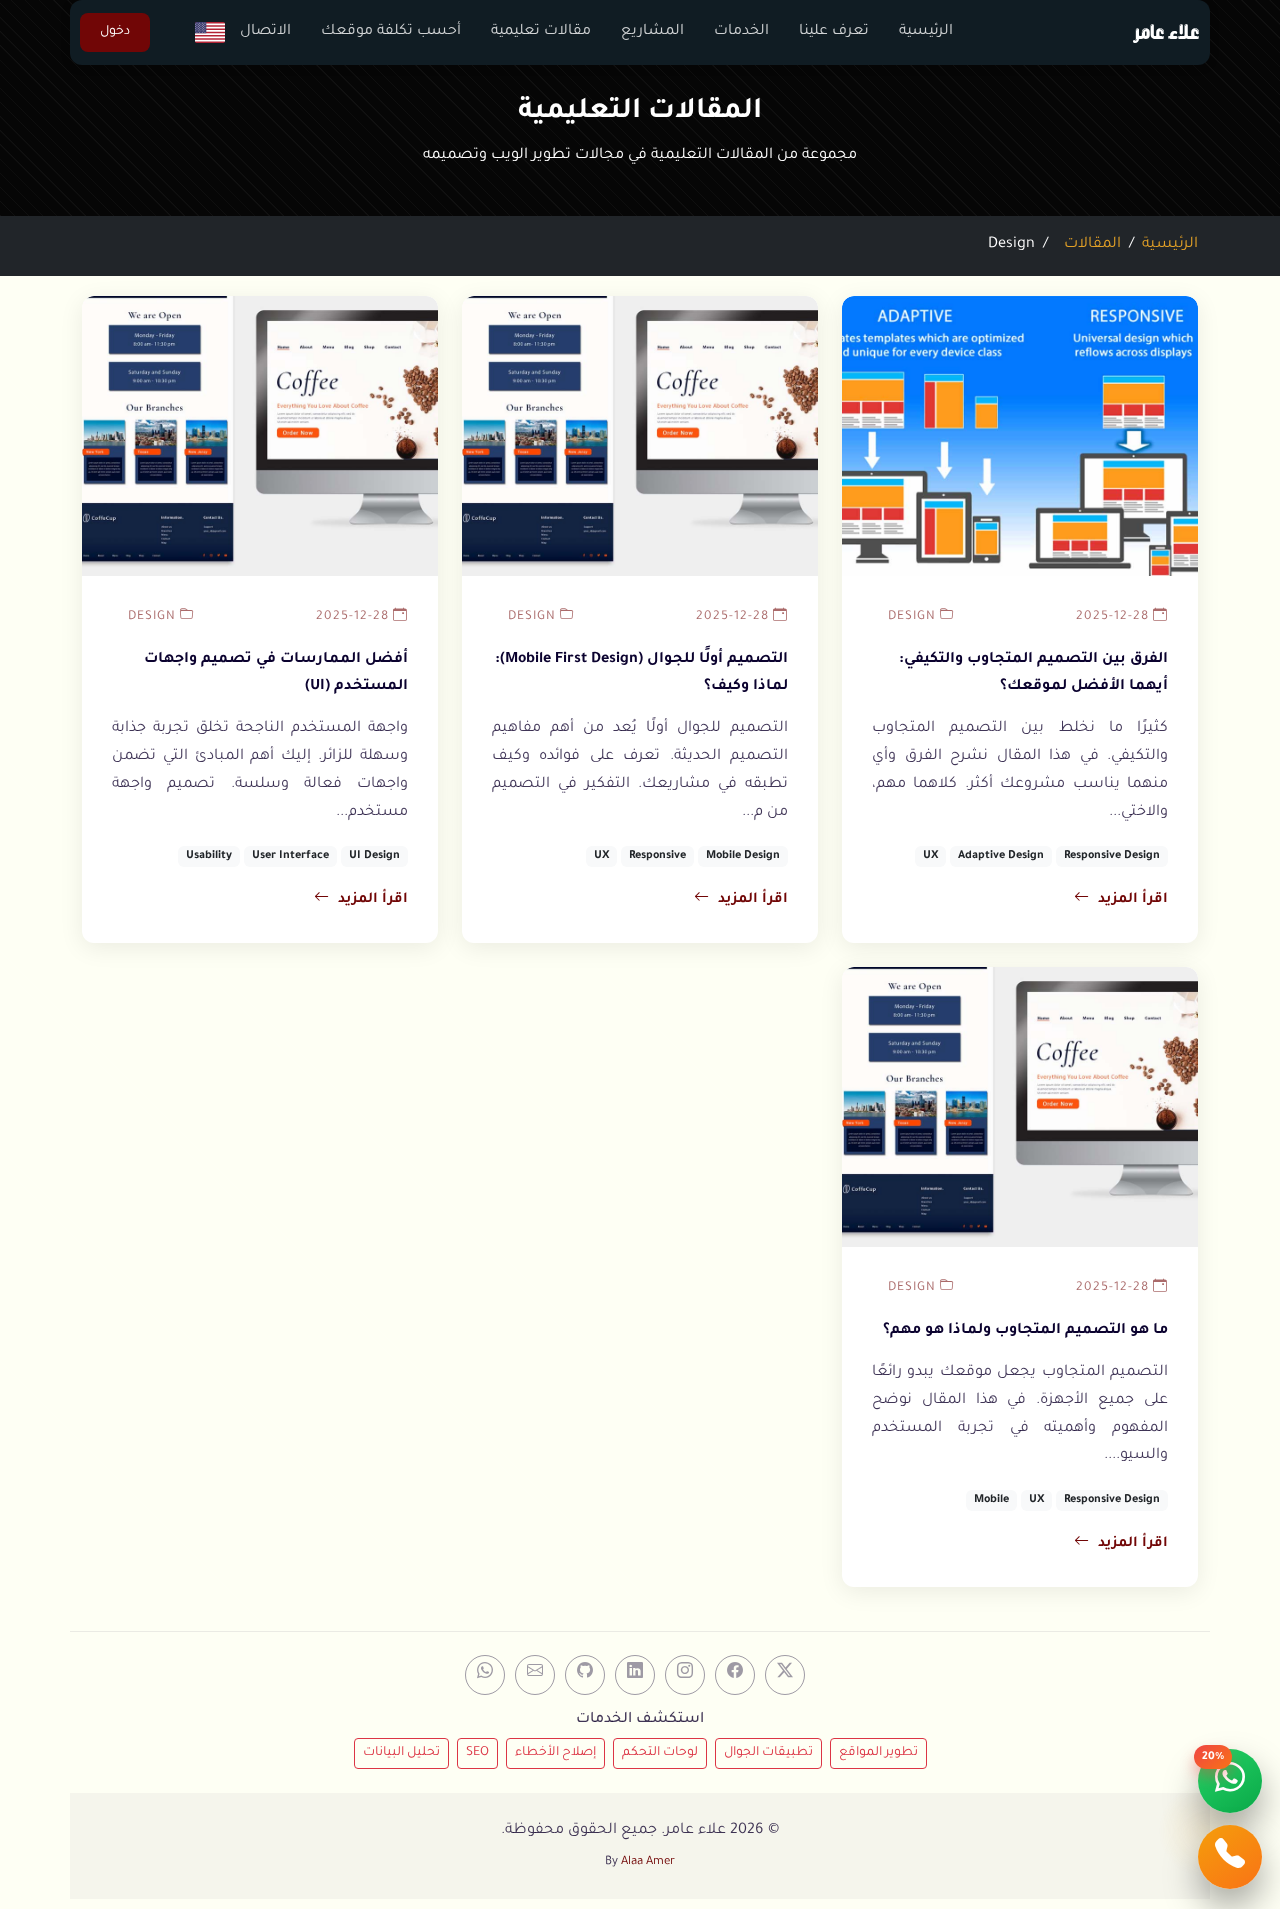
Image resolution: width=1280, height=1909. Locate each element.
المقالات (1092, 245)
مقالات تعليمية (541, 32)
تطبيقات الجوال (768, 1753)
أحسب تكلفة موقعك (391, 32)
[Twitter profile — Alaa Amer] (785, 1675)
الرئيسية (926, 32)
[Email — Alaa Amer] (535, 1675)
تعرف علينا (834, 32)
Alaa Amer (648, 1862)
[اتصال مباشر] (1230, 1857)
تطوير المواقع (878, 1753)
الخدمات (741, 32)
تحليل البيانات (401, 1753)
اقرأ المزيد (1133, 899)
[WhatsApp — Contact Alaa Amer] (485, 1675)
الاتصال (265, 32)
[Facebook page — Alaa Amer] (735, 1675)
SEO (477, 1753)
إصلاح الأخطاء (555, 1753)
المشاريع (652, 32)
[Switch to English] (202, 32)
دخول (115, 32)
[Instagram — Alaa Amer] (685, 1675)
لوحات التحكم (660, 1753)
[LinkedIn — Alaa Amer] (635, 1675)
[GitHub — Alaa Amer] (585, 1675)
